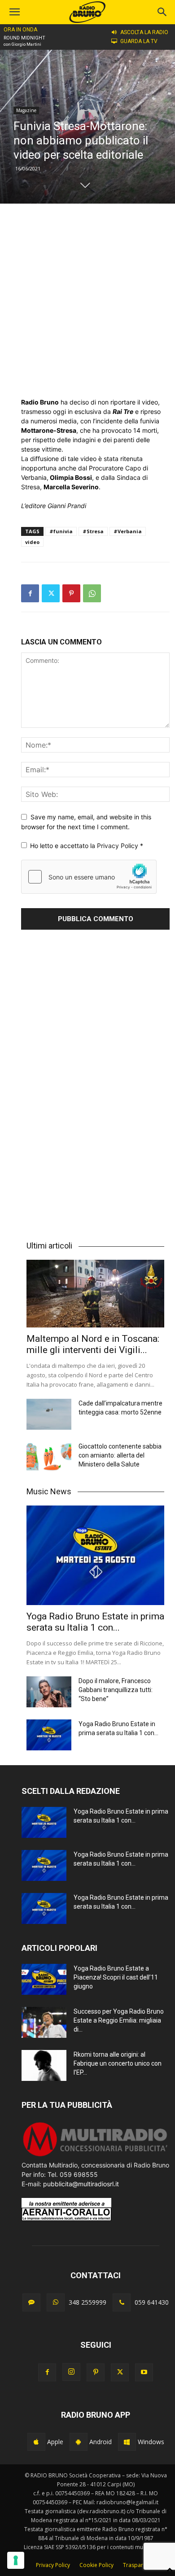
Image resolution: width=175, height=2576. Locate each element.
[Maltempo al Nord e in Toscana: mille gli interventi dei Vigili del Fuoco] (95, 1293)
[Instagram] (71, 2372)
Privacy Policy (118, 846)
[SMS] (31, 2302)
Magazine (26, 110)
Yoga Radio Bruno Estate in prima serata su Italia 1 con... (95, 1622)
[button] (162, 12)
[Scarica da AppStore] (36, 2442)
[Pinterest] (71, 593)
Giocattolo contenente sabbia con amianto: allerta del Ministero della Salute (120, 1455)
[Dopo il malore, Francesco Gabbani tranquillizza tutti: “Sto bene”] (49, 1692)
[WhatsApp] (92, 593)
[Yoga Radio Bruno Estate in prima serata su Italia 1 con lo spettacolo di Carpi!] (95, 1556)
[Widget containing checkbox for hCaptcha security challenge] (89, 877)
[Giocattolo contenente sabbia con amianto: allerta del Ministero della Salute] (49, 1457)
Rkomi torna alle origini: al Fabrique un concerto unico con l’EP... (118, 2063)
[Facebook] (30, 593)
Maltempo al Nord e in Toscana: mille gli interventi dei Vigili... (93, 1344)
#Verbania (128, 531)
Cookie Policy (96, 2565)
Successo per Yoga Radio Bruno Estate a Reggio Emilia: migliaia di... (119, 2020)
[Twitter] (51, 593)
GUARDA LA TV (139, 41)
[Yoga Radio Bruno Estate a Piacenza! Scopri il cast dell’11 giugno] (44, 1979)
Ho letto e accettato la (87, 846)
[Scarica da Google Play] (79, 2442)
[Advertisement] (87, 300)
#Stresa (93, 531)
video (32, 542)
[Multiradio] (96, 2156)
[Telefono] (122, 2302)
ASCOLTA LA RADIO (144, 32)
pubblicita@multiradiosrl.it (81, 2184)
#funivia (61, 531)
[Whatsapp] (56, 2302)
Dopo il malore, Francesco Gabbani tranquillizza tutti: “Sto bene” (116, 1690)
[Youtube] (144, 2372)
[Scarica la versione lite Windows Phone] (127, 2442)
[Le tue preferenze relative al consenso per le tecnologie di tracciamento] (16, 2560)
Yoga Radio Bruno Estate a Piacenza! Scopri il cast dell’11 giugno (116, 1977)
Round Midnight (24, 38)
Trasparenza (139, 2565)
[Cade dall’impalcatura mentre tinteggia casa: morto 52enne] (49, 1414)
